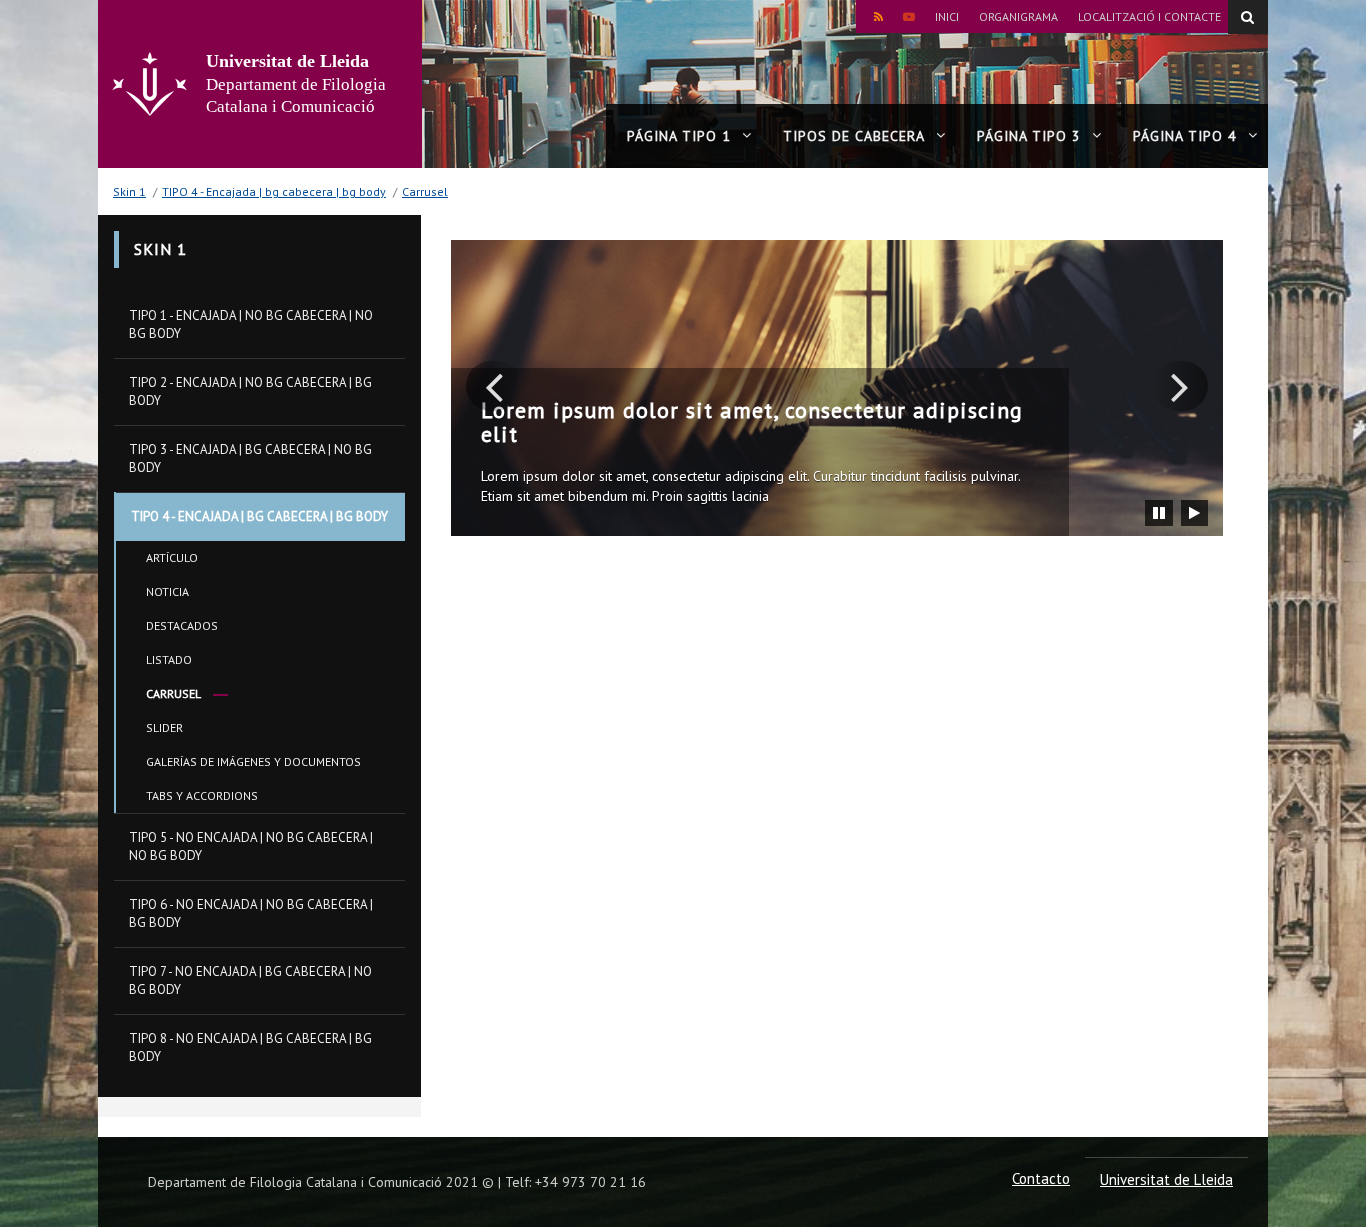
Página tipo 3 (1029, 136)
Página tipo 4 (1185, 136)
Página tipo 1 (679, 136)
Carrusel (425, 191)
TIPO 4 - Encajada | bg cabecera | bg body (274, 191)
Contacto (1041, 1178)
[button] (493, 386)
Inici (947, 16)
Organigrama (1018, 16)
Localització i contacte (1149, 16)
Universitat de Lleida (1166, 1179)
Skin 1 (129, 191)
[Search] (1248, 17)
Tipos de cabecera (854, 136)
